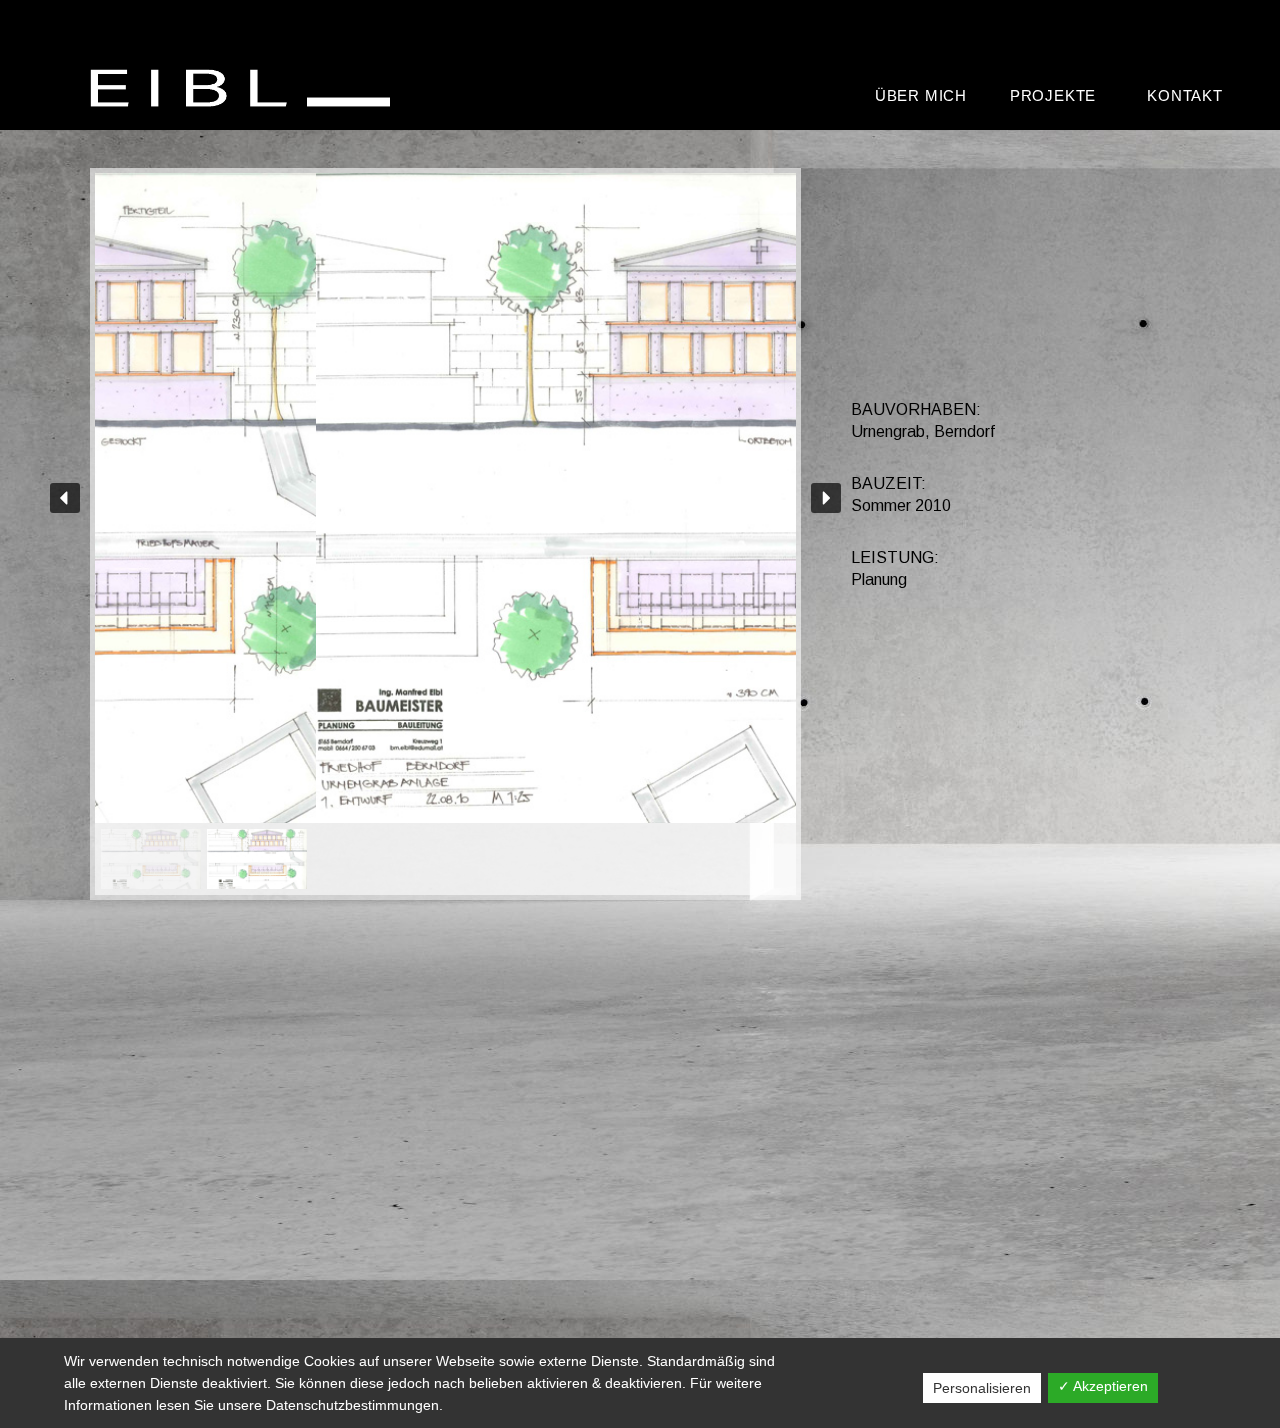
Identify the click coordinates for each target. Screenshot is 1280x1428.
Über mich (921, 95)
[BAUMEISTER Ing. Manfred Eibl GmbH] (245, 87)
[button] (65, 498)
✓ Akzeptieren (1103, 1386)
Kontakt (1185, 95)
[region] (445, 534)
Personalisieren (982, 1388)
